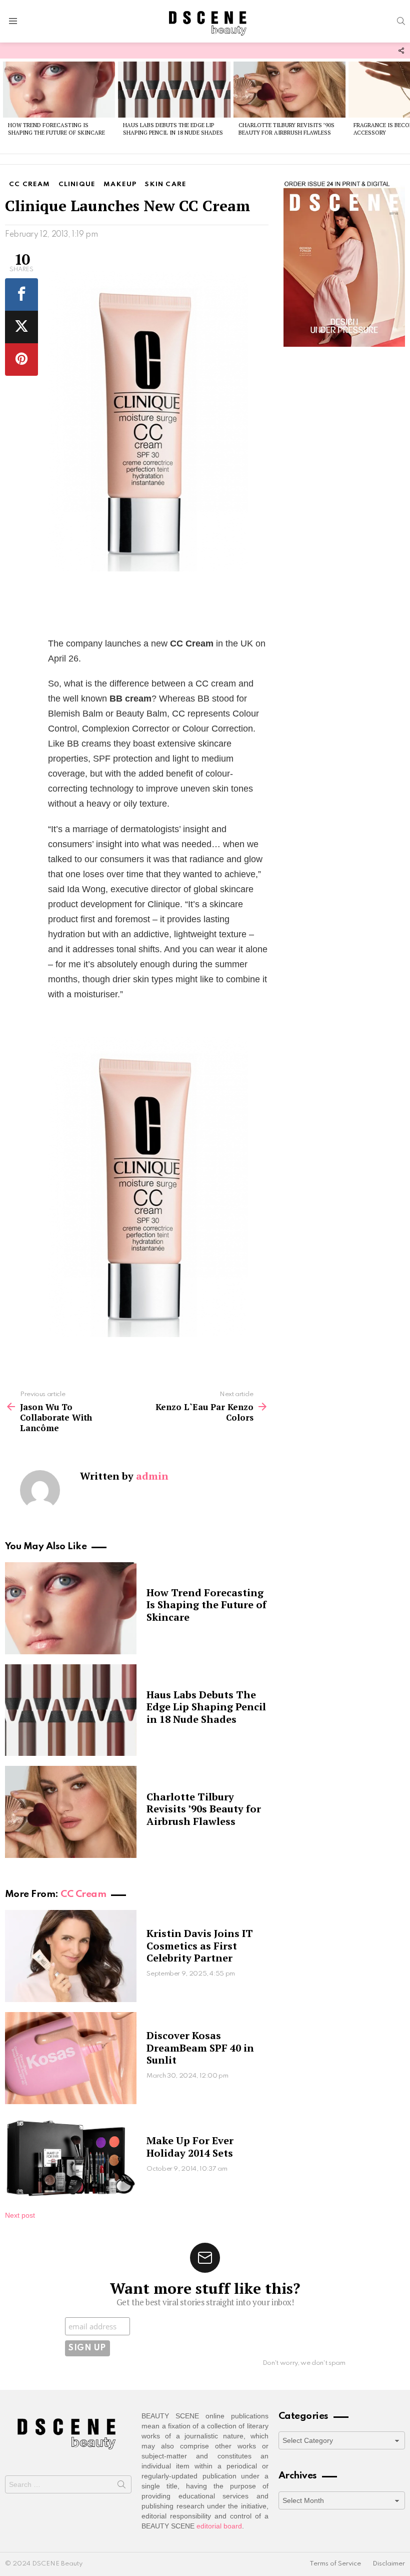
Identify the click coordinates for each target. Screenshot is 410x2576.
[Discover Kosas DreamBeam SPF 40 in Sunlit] (71, 2058)
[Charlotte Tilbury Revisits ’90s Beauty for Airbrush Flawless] (289, 90)
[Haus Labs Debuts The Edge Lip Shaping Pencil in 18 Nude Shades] (174, 90)
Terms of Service (335, 2564)
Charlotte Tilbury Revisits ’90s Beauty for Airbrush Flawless (286, 129)
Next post (20, 2215)
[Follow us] (401, 51)
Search (121, 2486)
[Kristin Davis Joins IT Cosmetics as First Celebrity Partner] (71, 1956)
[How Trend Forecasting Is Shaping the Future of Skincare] (59, 90)
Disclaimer (389, 2564)
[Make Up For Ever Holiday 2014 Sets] (71, 2157)
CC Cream (83, 1894)
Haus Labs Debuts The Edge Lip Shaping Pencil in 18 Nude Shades (173, 129)
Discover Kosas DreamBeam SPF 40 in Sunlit (200, 2047)
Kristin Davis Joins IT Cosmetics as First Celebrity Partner (200, 1945)
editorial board (219, 2526)
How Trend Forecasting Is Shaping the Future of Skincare (56, 129)
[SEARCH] (401, 21)
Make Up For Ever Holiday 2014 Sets (190, 2146)
